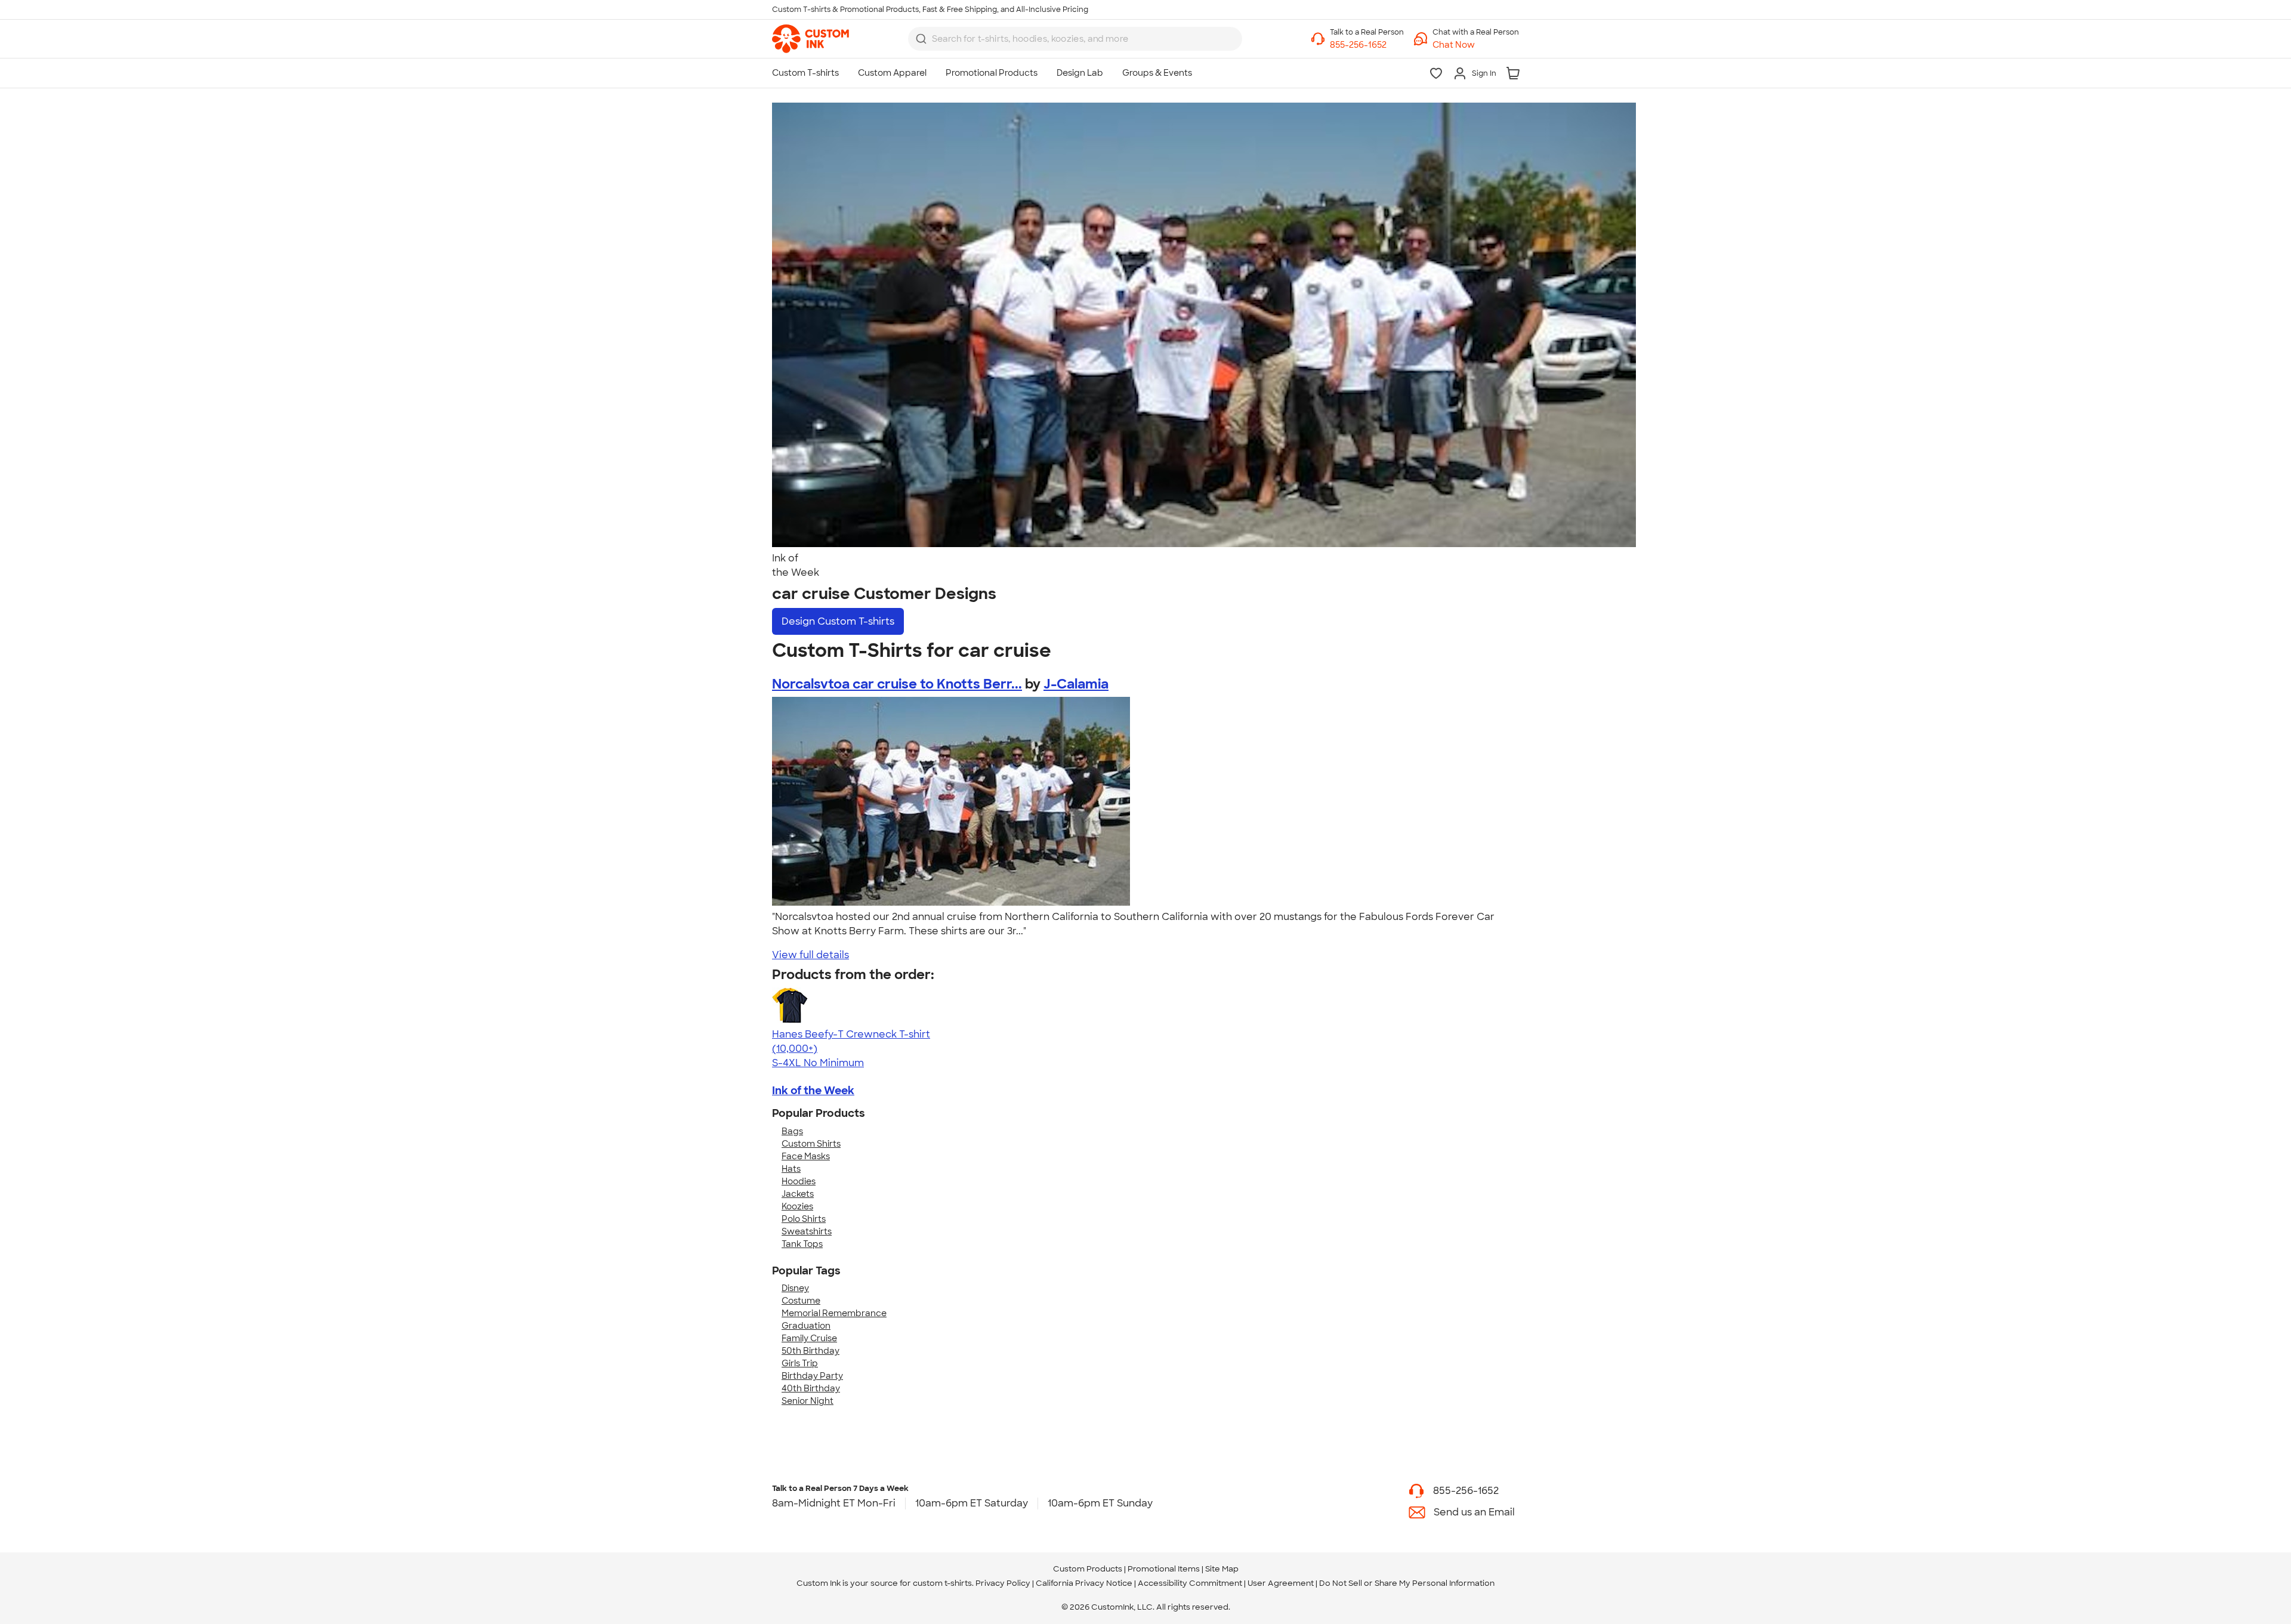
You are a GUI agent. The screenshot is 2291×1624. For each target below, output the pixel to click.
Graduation (806, 1326)
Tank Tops (802, 1244)
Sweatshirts (807, 1231)
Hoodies (799, 1181)
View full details (811, 955)
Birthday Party (812, 1376)
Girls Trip (800, 1363)
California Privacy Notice (1084, 1583)
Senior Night (808, 1401)
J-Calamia (1076, 684)
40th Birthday (811, 1388)
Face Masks (806, 1156)
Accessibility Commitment (1190, 1583)
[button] (1476, 45)
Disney (795, 1288)
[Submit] (921, 39)
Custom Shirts (811, 1144)
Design (838, 621)
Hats (791, 1169)
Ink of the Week (813, 1091)
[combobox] (1075, 39)
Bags (792, 1131)
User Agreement (1281, 1583)
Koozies (797, 1206)
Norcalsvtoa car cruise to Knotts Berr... (897, 684)
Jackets (798, 1194)
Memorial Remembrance (834, 1313)
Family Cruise (809, 1338)
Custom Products (1088, 1569)
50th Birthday (811, 1351)
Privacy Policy (1003, 1583)
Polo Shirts (804, 1219)
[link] (811, 39)
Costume (801, 1301)
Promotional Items (1164, 1569)
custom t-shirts (942, 1583)
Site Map (1222, 1569)
